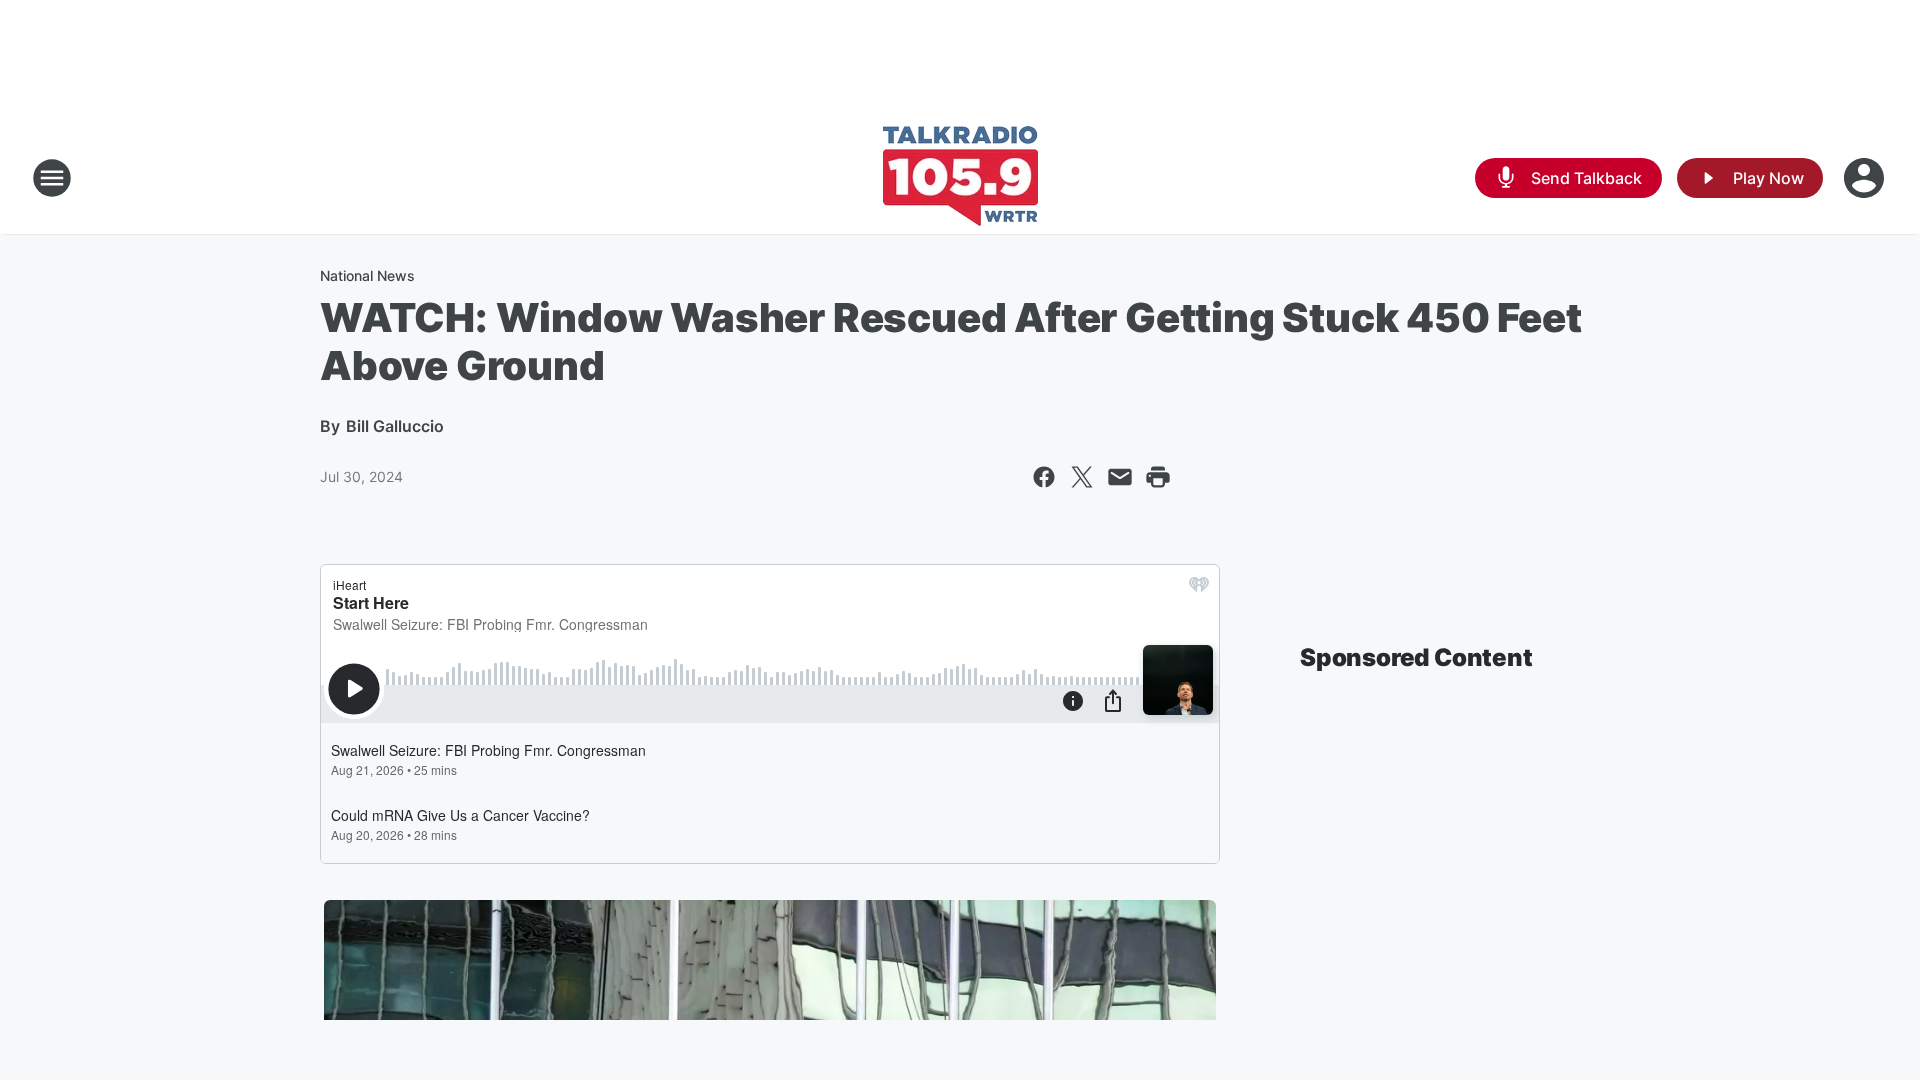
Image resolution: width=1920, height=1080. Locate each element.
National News (367, 275)
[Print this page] (1158, 477)
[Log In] (1866, 178)
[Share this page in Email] (1120, 477)
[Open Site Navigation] (52, 178)
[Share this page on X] (1082, 477)
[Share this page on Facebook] (1044, 477)
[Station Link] (960, 178)
